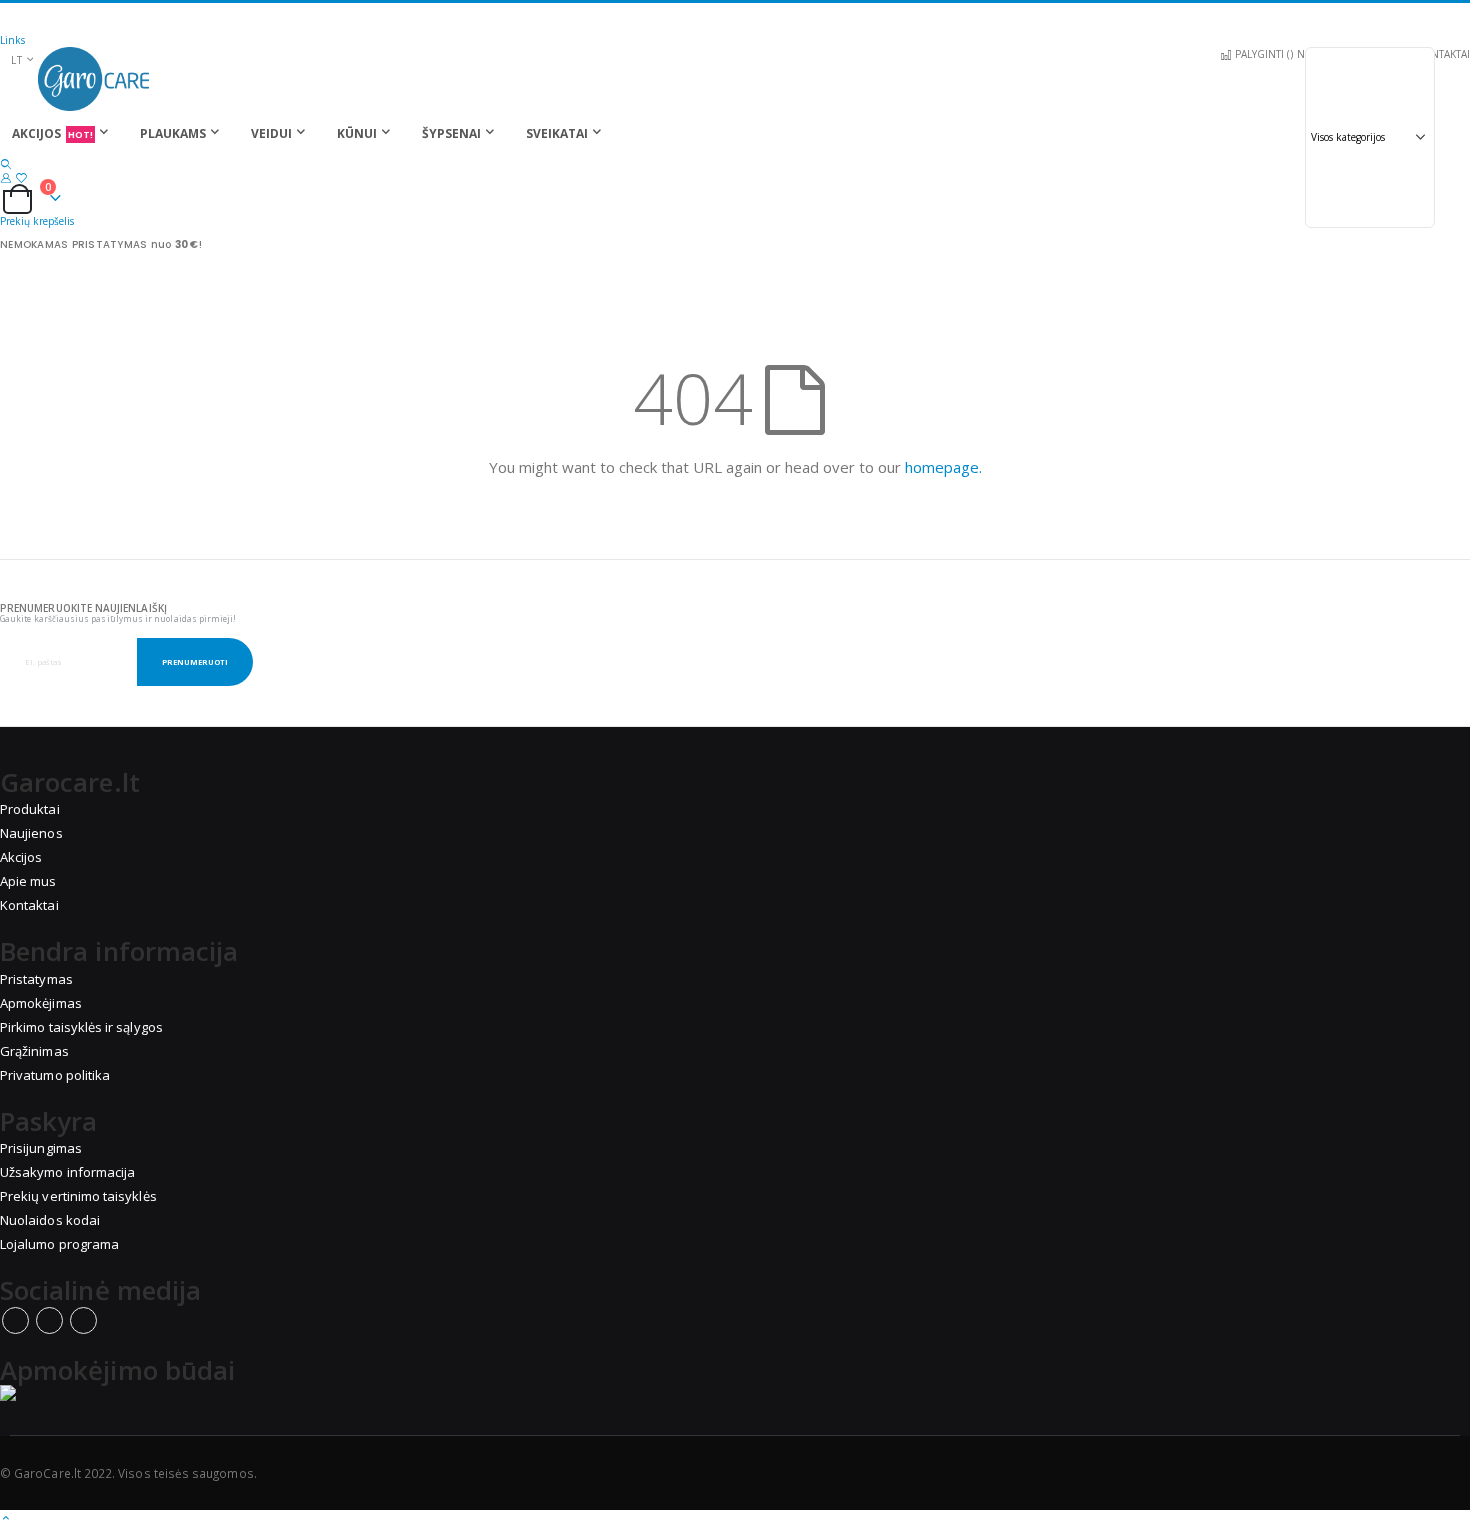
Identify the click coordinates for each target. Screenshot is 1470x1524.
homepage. (943, 467)
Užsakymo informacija (67, 1172)
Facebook (15, 1320)
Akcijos (21, 857)
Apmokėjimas (41, 1003)
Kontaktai (29, 905)
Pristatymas (36, 979)
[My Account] (6, 177)
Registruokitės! (407, 17)
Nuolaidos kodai (50, 1220)
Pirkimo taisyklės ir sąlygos (81, 1027)
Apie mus (28, 881)
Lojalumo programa (59, 1244)
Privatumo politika (55, 1075)
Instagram (83, 1320)
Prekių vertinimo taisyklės (78, 1196)
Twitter (49, 1320)
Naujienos (31, 833)
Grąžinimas (34, 1051)
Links (12, 40)
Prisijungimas (41, 1148)
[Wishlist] (21, 177)
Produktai (30, 809)
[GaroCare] (735, 79)
